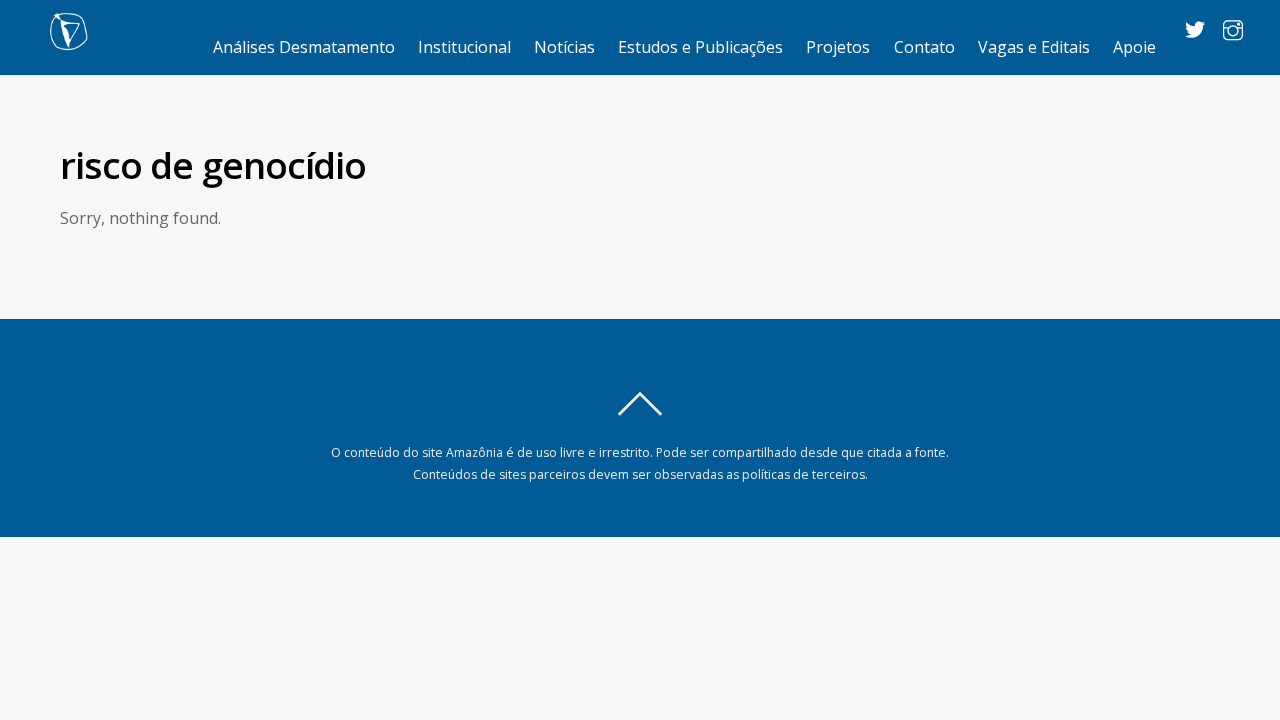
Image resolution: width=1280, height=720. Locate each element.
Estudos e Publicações (700, 47)
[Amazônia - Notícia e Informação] (68, 40)
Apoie (1134, 47)
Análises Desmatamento (304, 47)
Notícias (564, 47)
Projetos (838, 47)
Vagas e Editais (1034, 47)
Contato (924, 47)
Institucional (464, 47)
